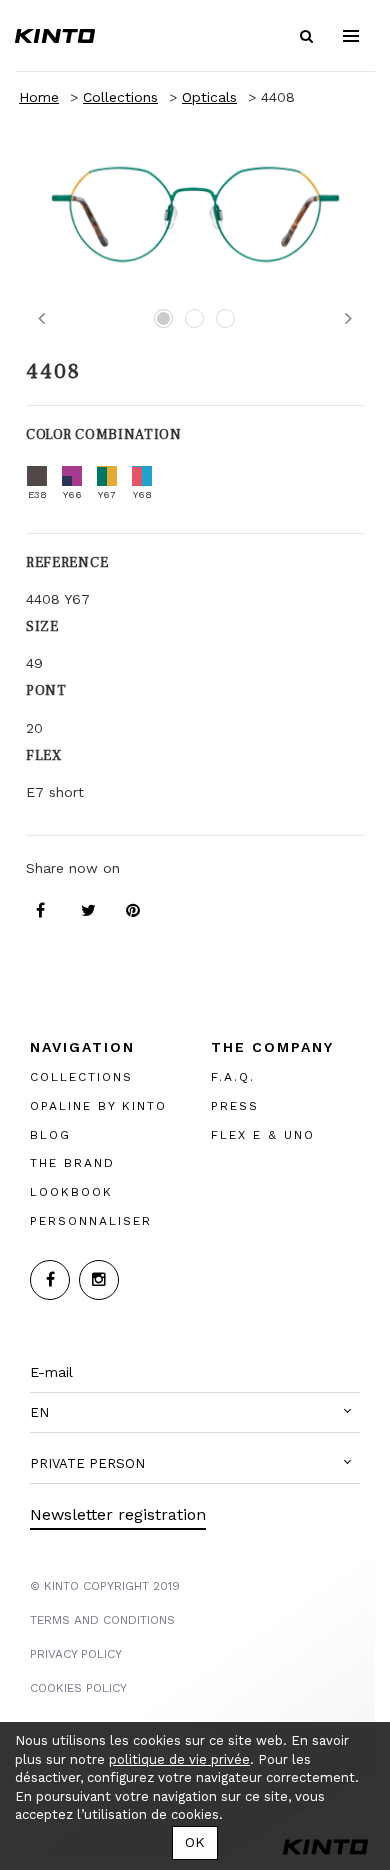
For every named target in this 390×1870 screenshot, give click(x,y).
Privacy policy (76, 1654)
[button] (195, 1413)
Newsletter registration (118, 1514)
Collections (120, 97)
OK (195, 1842)
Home (39, 97)
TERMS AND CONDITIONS (102, 1620)
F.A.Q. (233, 1077)
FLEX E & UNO (263, 1135)
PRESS (235, 1106)
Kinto (55, 36)
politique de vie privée (179, 1759)
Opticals (209, 97)
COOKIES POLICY (78, 1688)
